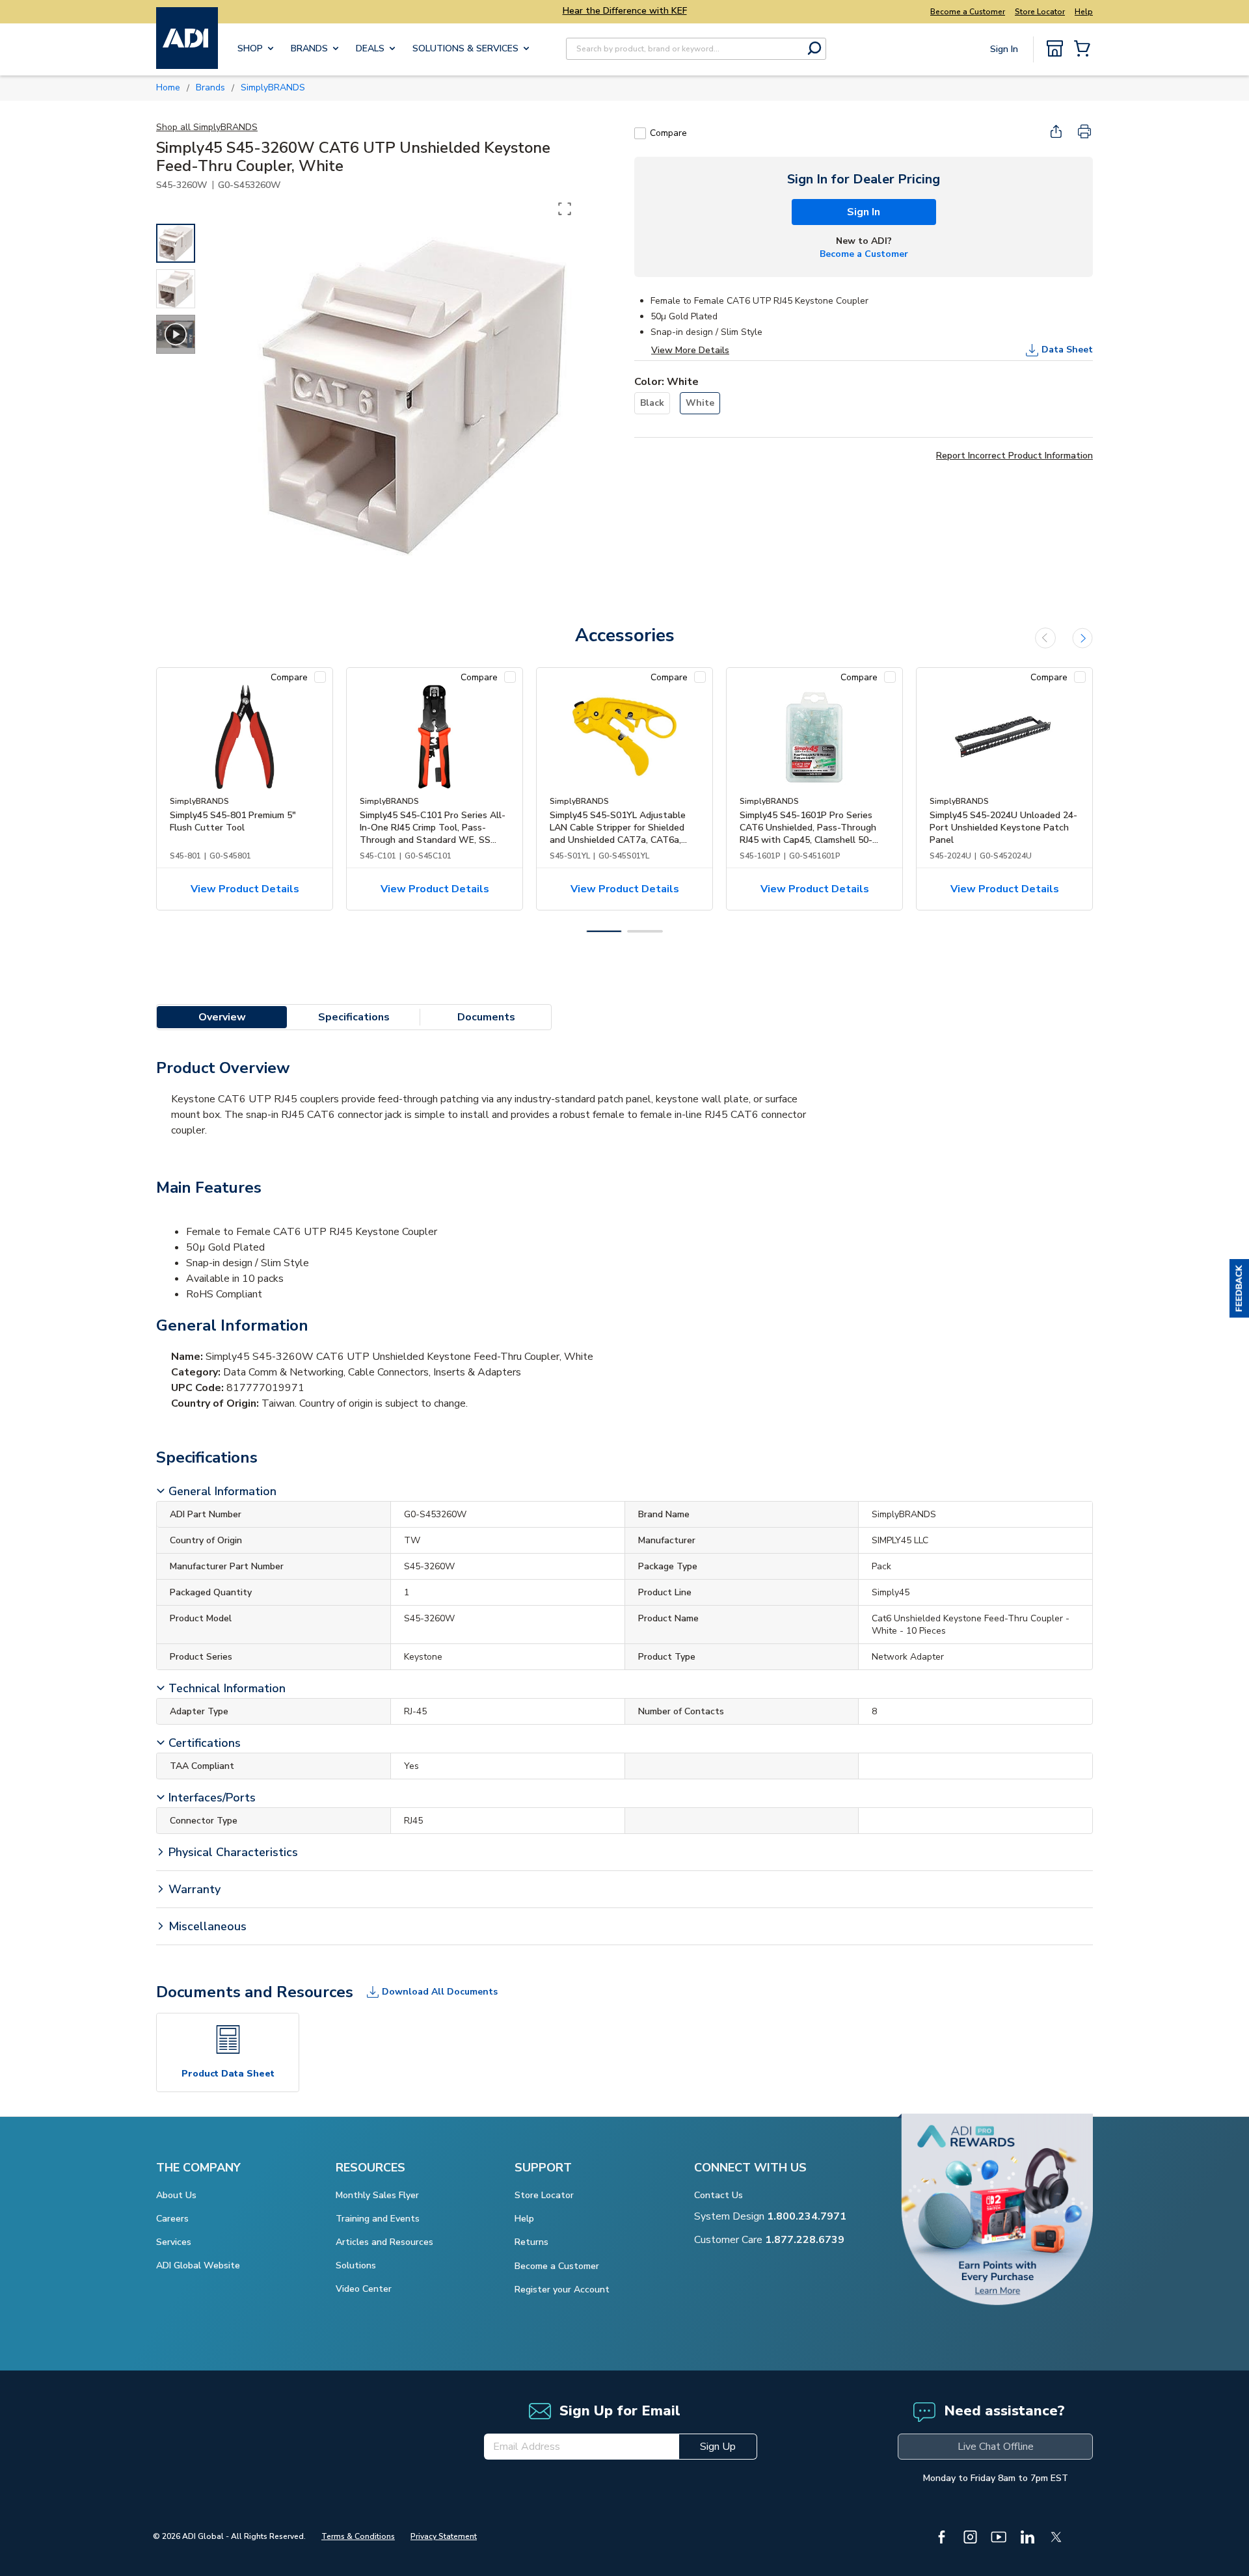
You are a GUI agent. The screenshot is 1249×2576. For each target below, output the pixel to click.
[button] (1239, 1288)
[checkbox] (640, 133)
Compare (668, 133)
